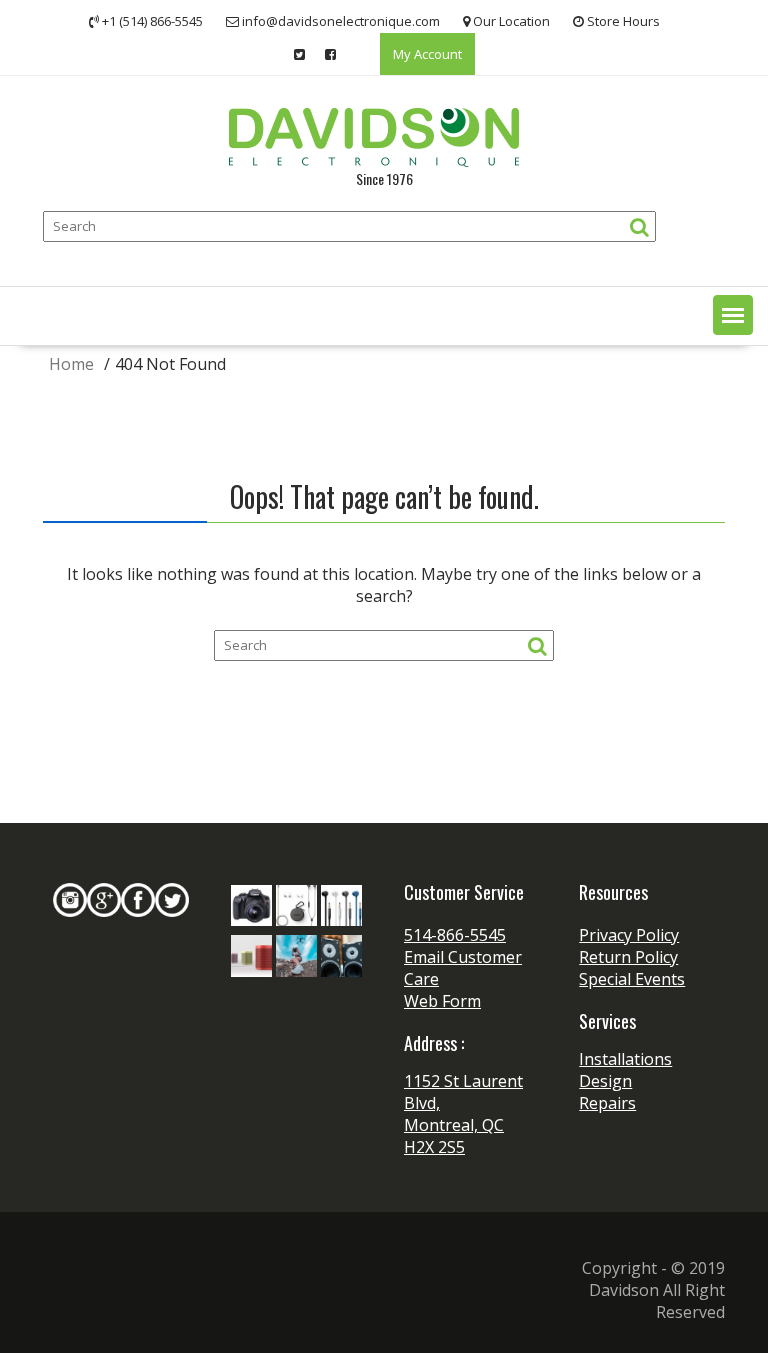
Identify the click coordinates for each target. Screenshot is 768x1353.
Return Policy (628, 957)
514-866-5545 (455, 935)
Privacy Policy (629, 935)
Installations (625, 1059)
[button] (733, 315)
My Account (427, 54)
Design (605, 1081)
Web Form (442, 1001)
